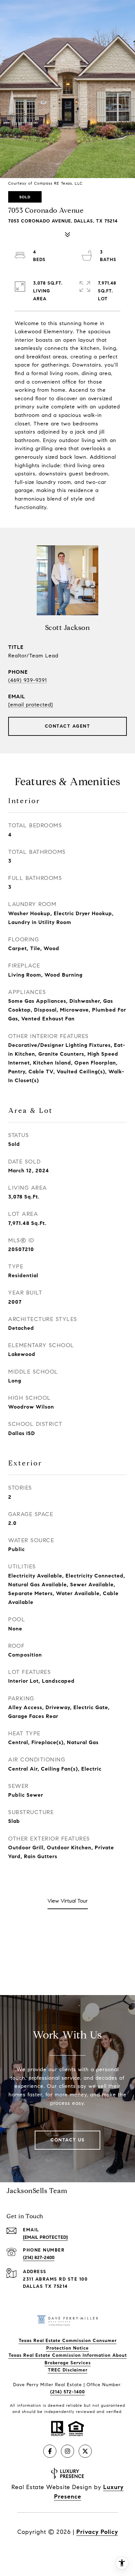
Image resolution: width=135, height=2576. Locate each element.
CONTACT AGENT (68, 726)
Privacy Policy (97, 2532)
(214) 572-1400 (67, 2392)
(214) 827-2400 (39, 2258)
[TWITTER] (85, 2451)
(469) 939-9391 (28, 680)
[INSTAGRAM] (67, 2451)
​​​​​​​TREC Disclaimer (68, 2370)
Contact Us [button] (67, 2140)
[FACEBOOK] (50, 2451)
